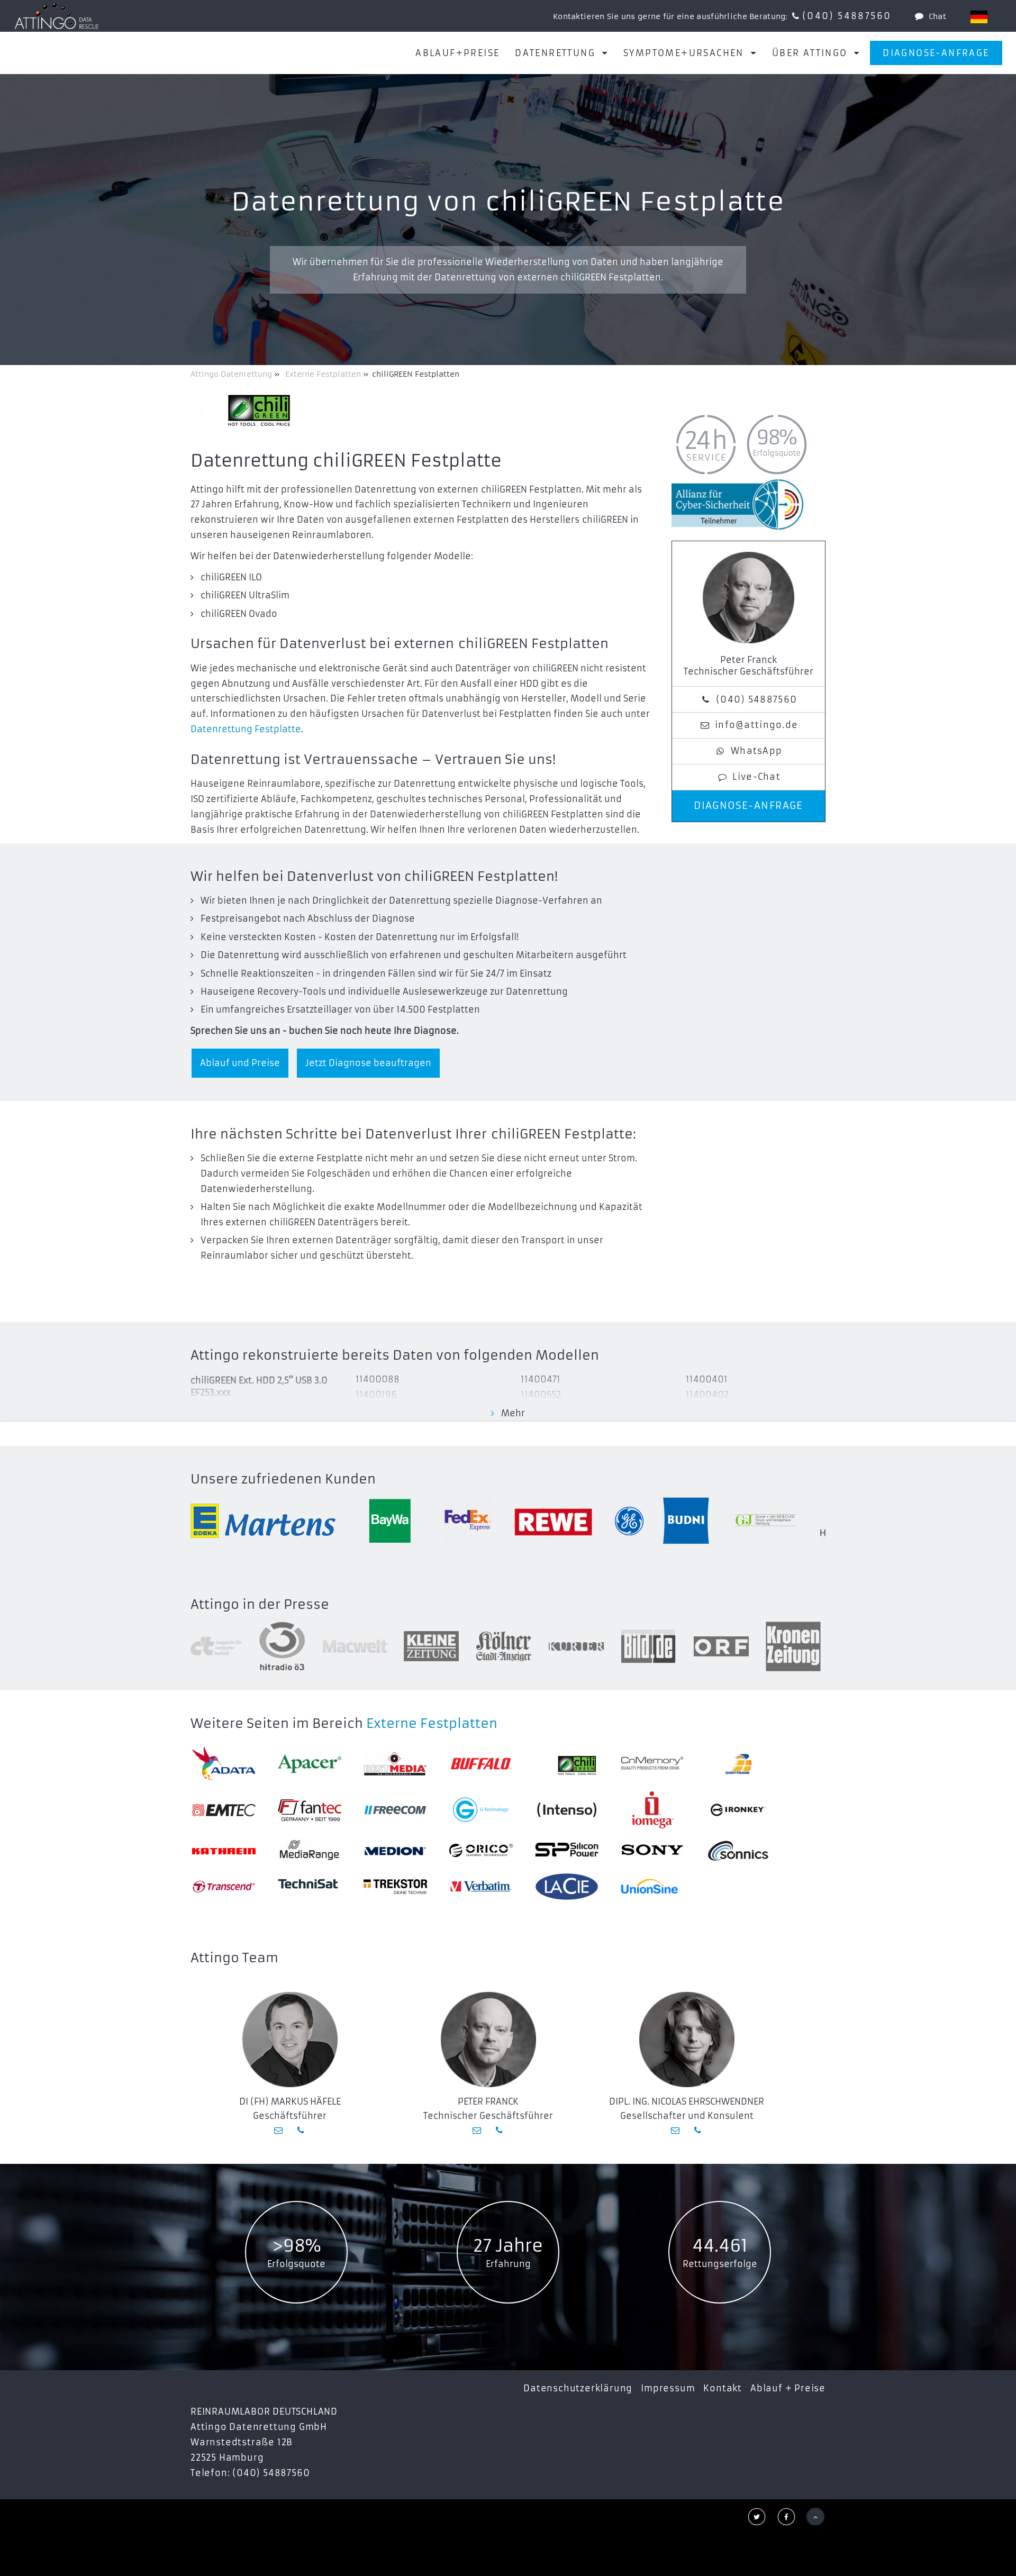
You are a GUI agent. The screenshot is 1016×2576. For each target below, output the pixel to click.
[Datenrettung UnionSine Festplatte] (652, 1886)
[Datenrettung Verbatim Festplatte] (481, 1887)
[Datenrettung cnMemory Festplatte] (652, 1763)
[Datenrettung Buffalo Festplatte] (481, 1764)
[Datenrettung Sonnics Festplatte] (738, 1850)
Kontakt (723, 2388)
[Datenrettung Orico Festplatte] (481, 1850)
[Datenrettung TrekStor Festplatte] (395, 1887)
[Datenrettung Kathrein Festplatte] (224, 1850)
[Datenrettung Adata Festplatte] (224, 1764)
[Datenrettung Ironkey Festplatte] (738, 1810)
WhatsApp (756, 751)
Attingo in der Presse (260, 1605)
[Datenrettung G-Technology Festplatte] (481, 1810)
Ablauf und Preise (240, 1063)
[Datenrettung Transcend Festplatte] (224, 1887)
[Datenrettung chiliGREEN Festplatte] (567, 1764)
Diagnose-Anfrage (936, 53)
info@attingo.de (756, 725)
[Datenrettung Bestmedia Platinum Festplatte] (395, 1764)
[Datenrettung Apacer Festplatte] (310, 1764)
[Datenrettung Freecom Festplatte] (395, 1810)
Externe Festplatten (432, 1724)
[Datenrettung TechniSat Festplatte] (310, 1886)
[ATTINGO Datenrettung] (57, 16)
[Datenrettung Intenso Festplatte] (567, 1810)
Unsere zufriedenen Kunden (283, 1479)
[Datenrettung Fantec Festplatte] (310, 1810)
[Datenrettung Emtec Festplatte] (224, 1810)
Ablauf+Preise (457, 53)
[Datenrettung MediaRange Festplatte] (310, 1850)
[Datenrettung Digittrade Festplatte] (738, 1763)
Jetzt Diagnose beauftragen (368, 1063)
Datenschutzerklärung (578, 2388)
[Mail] (279, 2130)
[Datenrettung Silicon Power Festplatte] (567, 1850)
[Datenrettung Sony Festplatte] (652, 1850)
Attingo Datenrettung (232, 374)
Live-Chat (756, 777)
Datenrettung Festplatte (246, 729)
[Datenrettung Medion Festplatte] (395, 1850)
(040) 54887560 (847, 16)
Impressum (668, 2388)
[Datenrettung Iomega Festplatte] (652, 1810)
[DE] (979, 17)
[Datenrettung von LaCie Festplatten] (567, 1887)
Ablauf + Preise (788, 2388)
